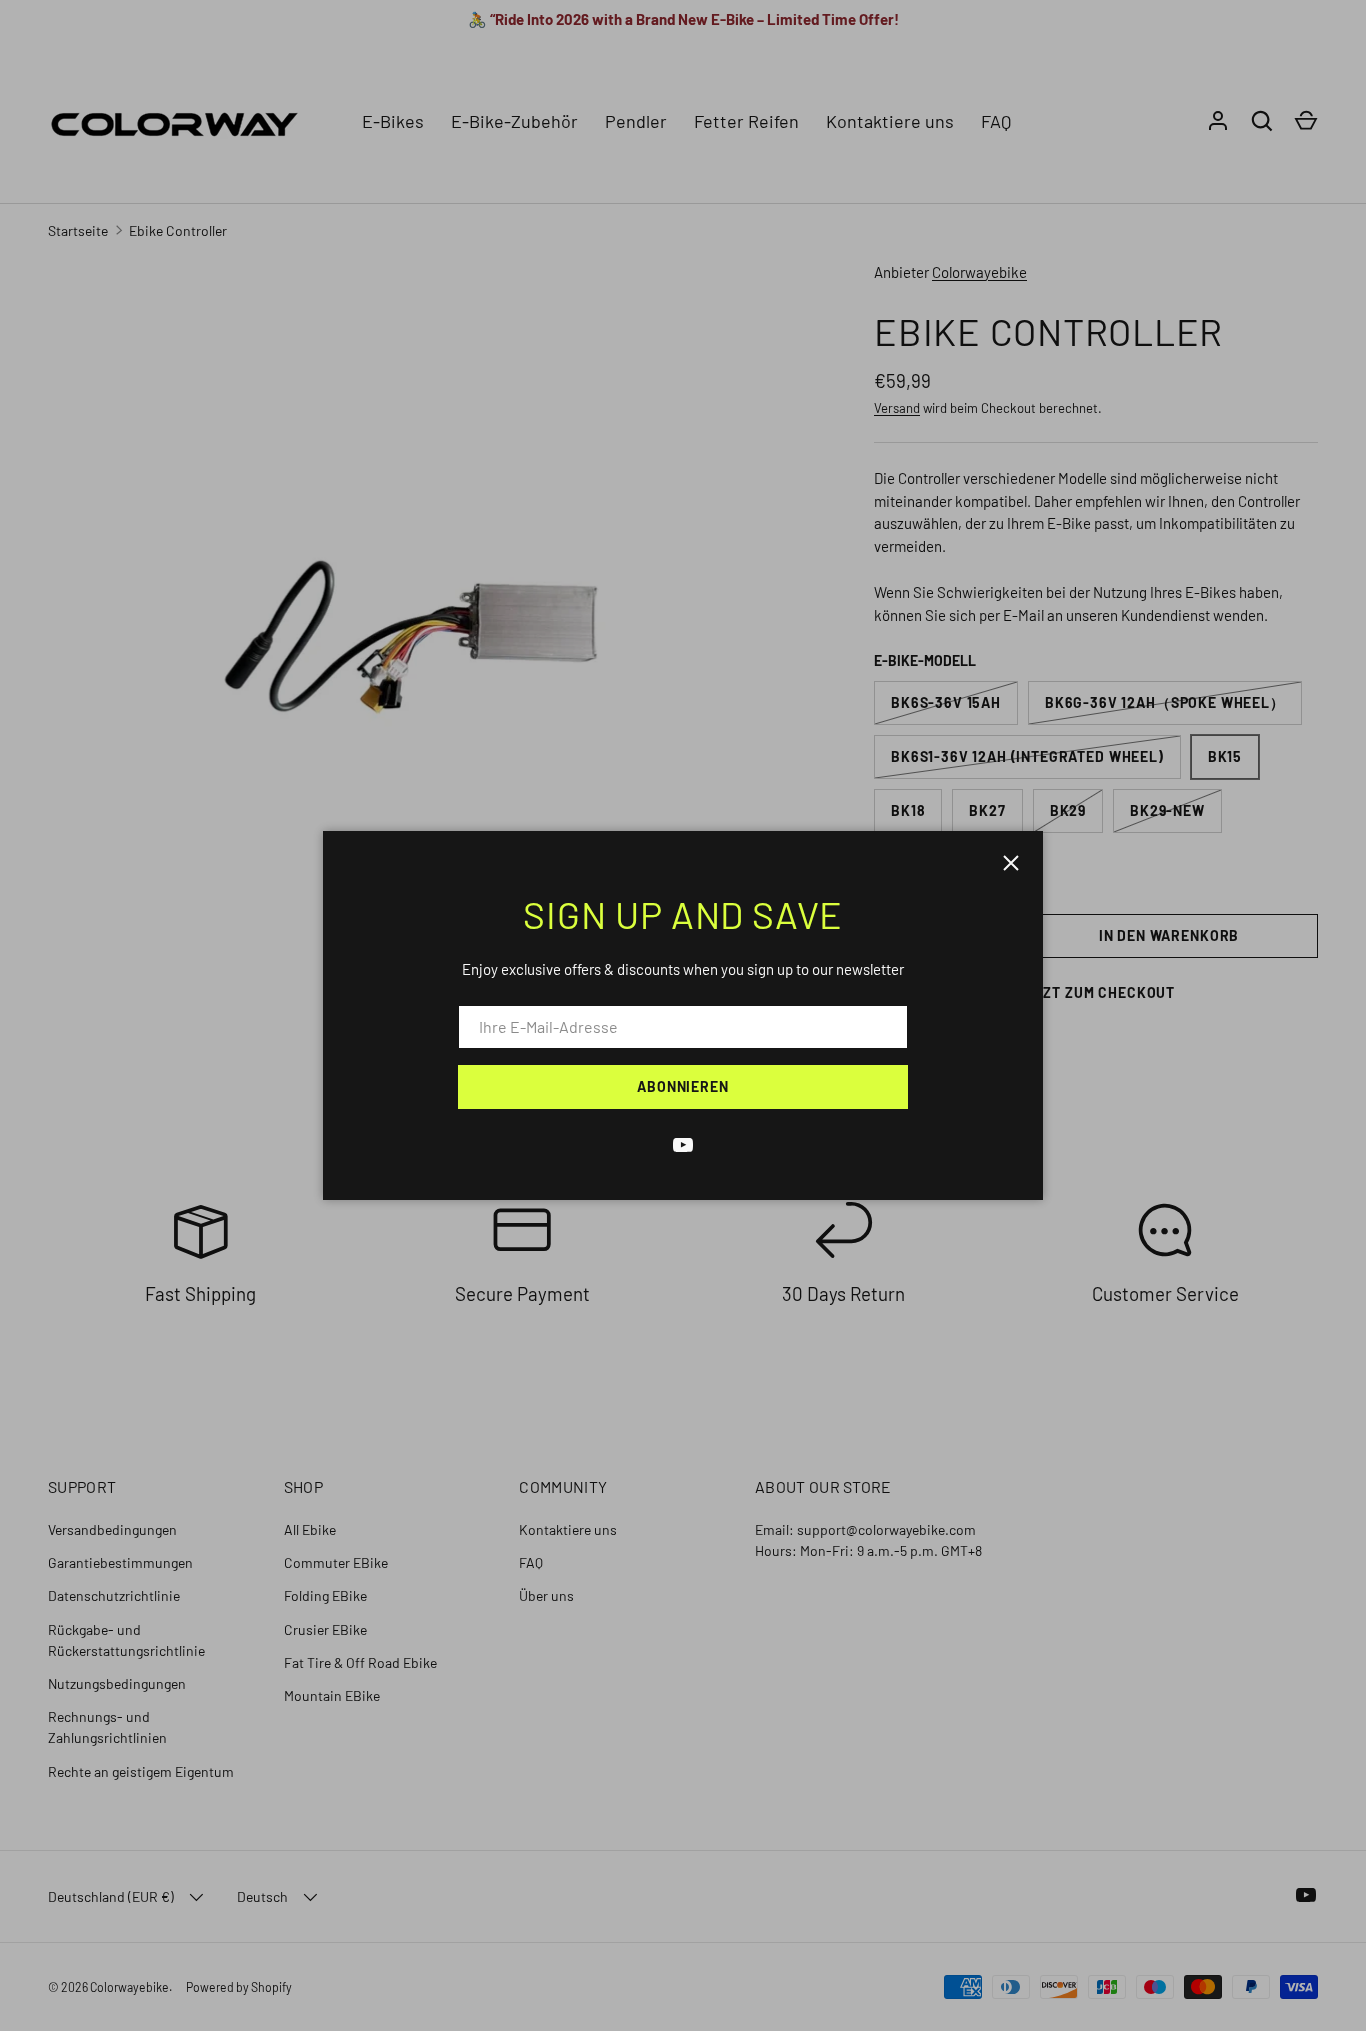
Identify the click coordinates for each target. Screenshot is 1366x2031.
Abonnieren (682, 1086)
